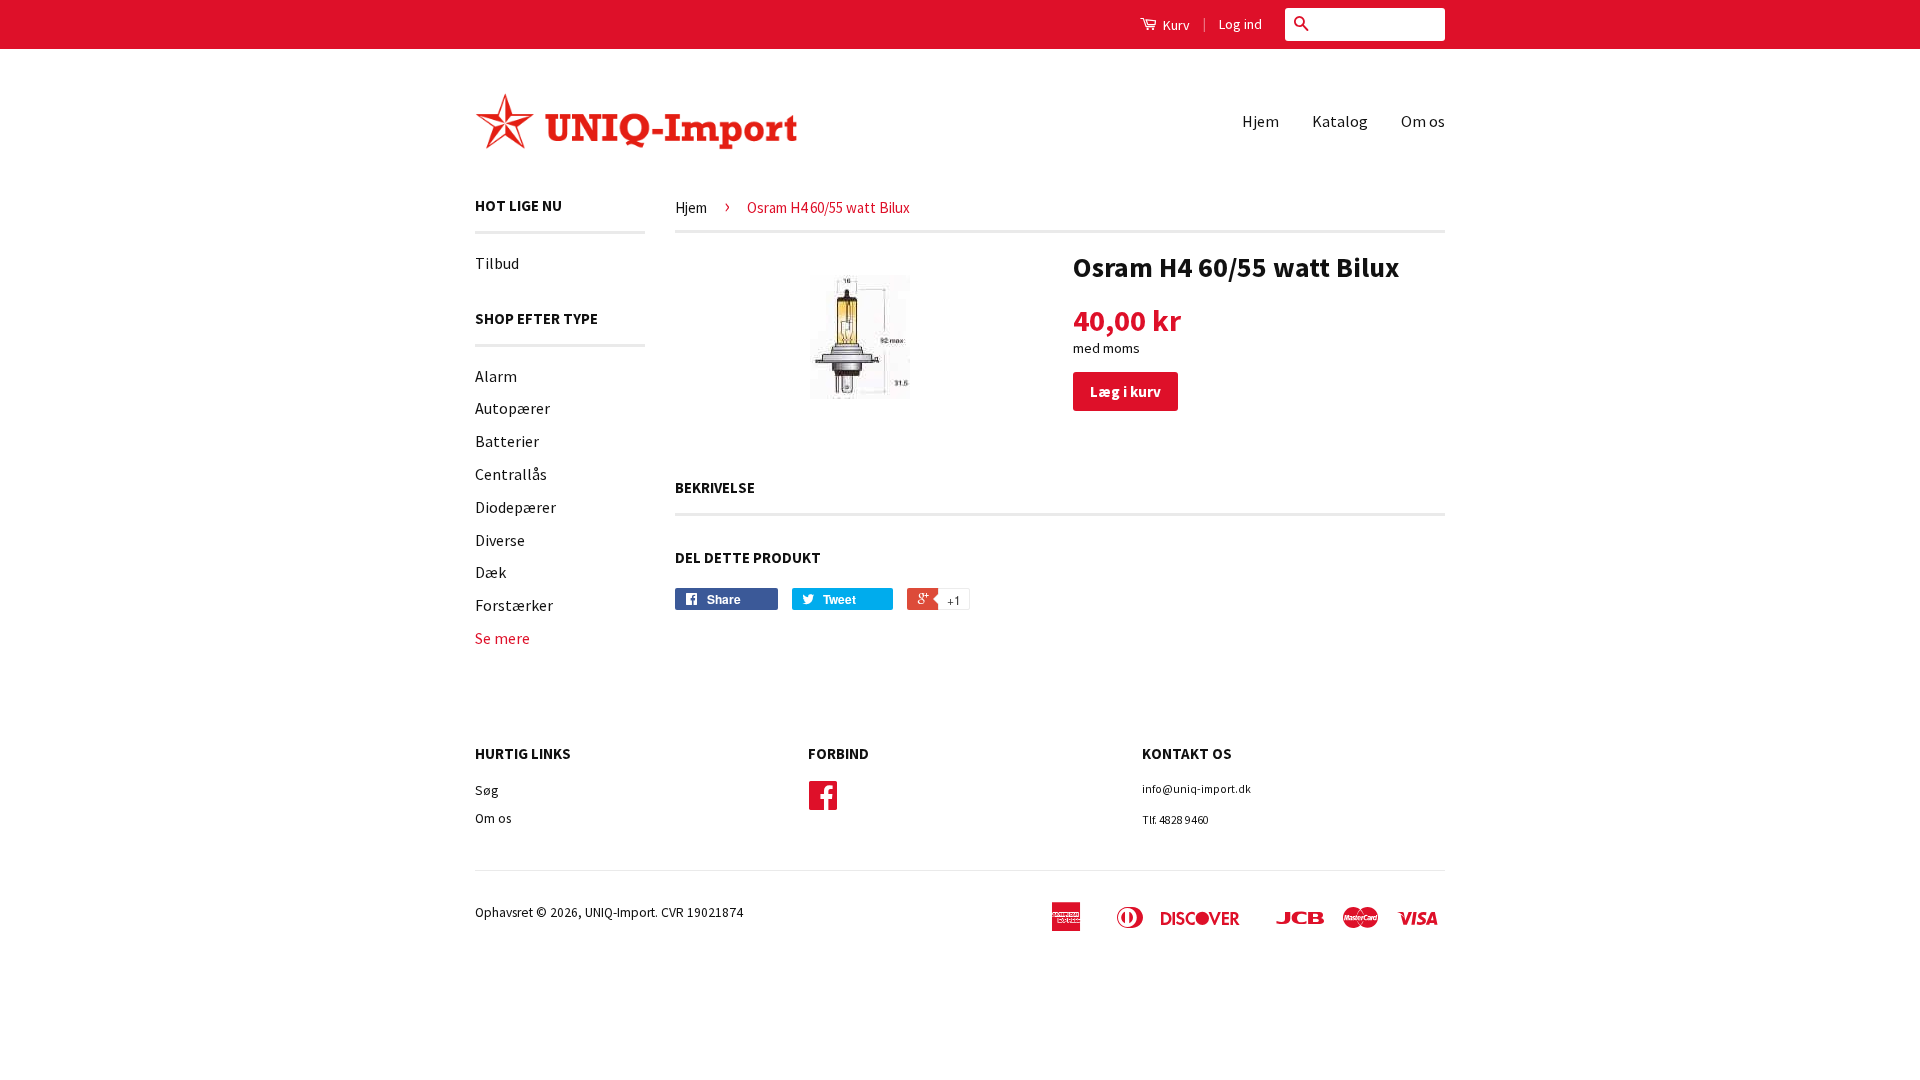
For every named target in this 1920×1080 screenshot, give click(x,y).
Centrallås (511, 474)
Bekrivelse (715, 487)
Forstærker (514, 605)
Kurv (1175, 25)
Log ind (1240, 24)
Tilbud (497, 263)
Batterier (507, 441)
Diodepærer (515, 507)
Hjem (1260, 121)
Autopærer (512, 408)
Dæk (490, 572)
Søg (486, 790)
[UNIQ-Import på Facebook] (823, 802)
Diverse (500, 540)
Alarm (496, 376)
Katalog (1340, 121)
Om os (1423, 121)
